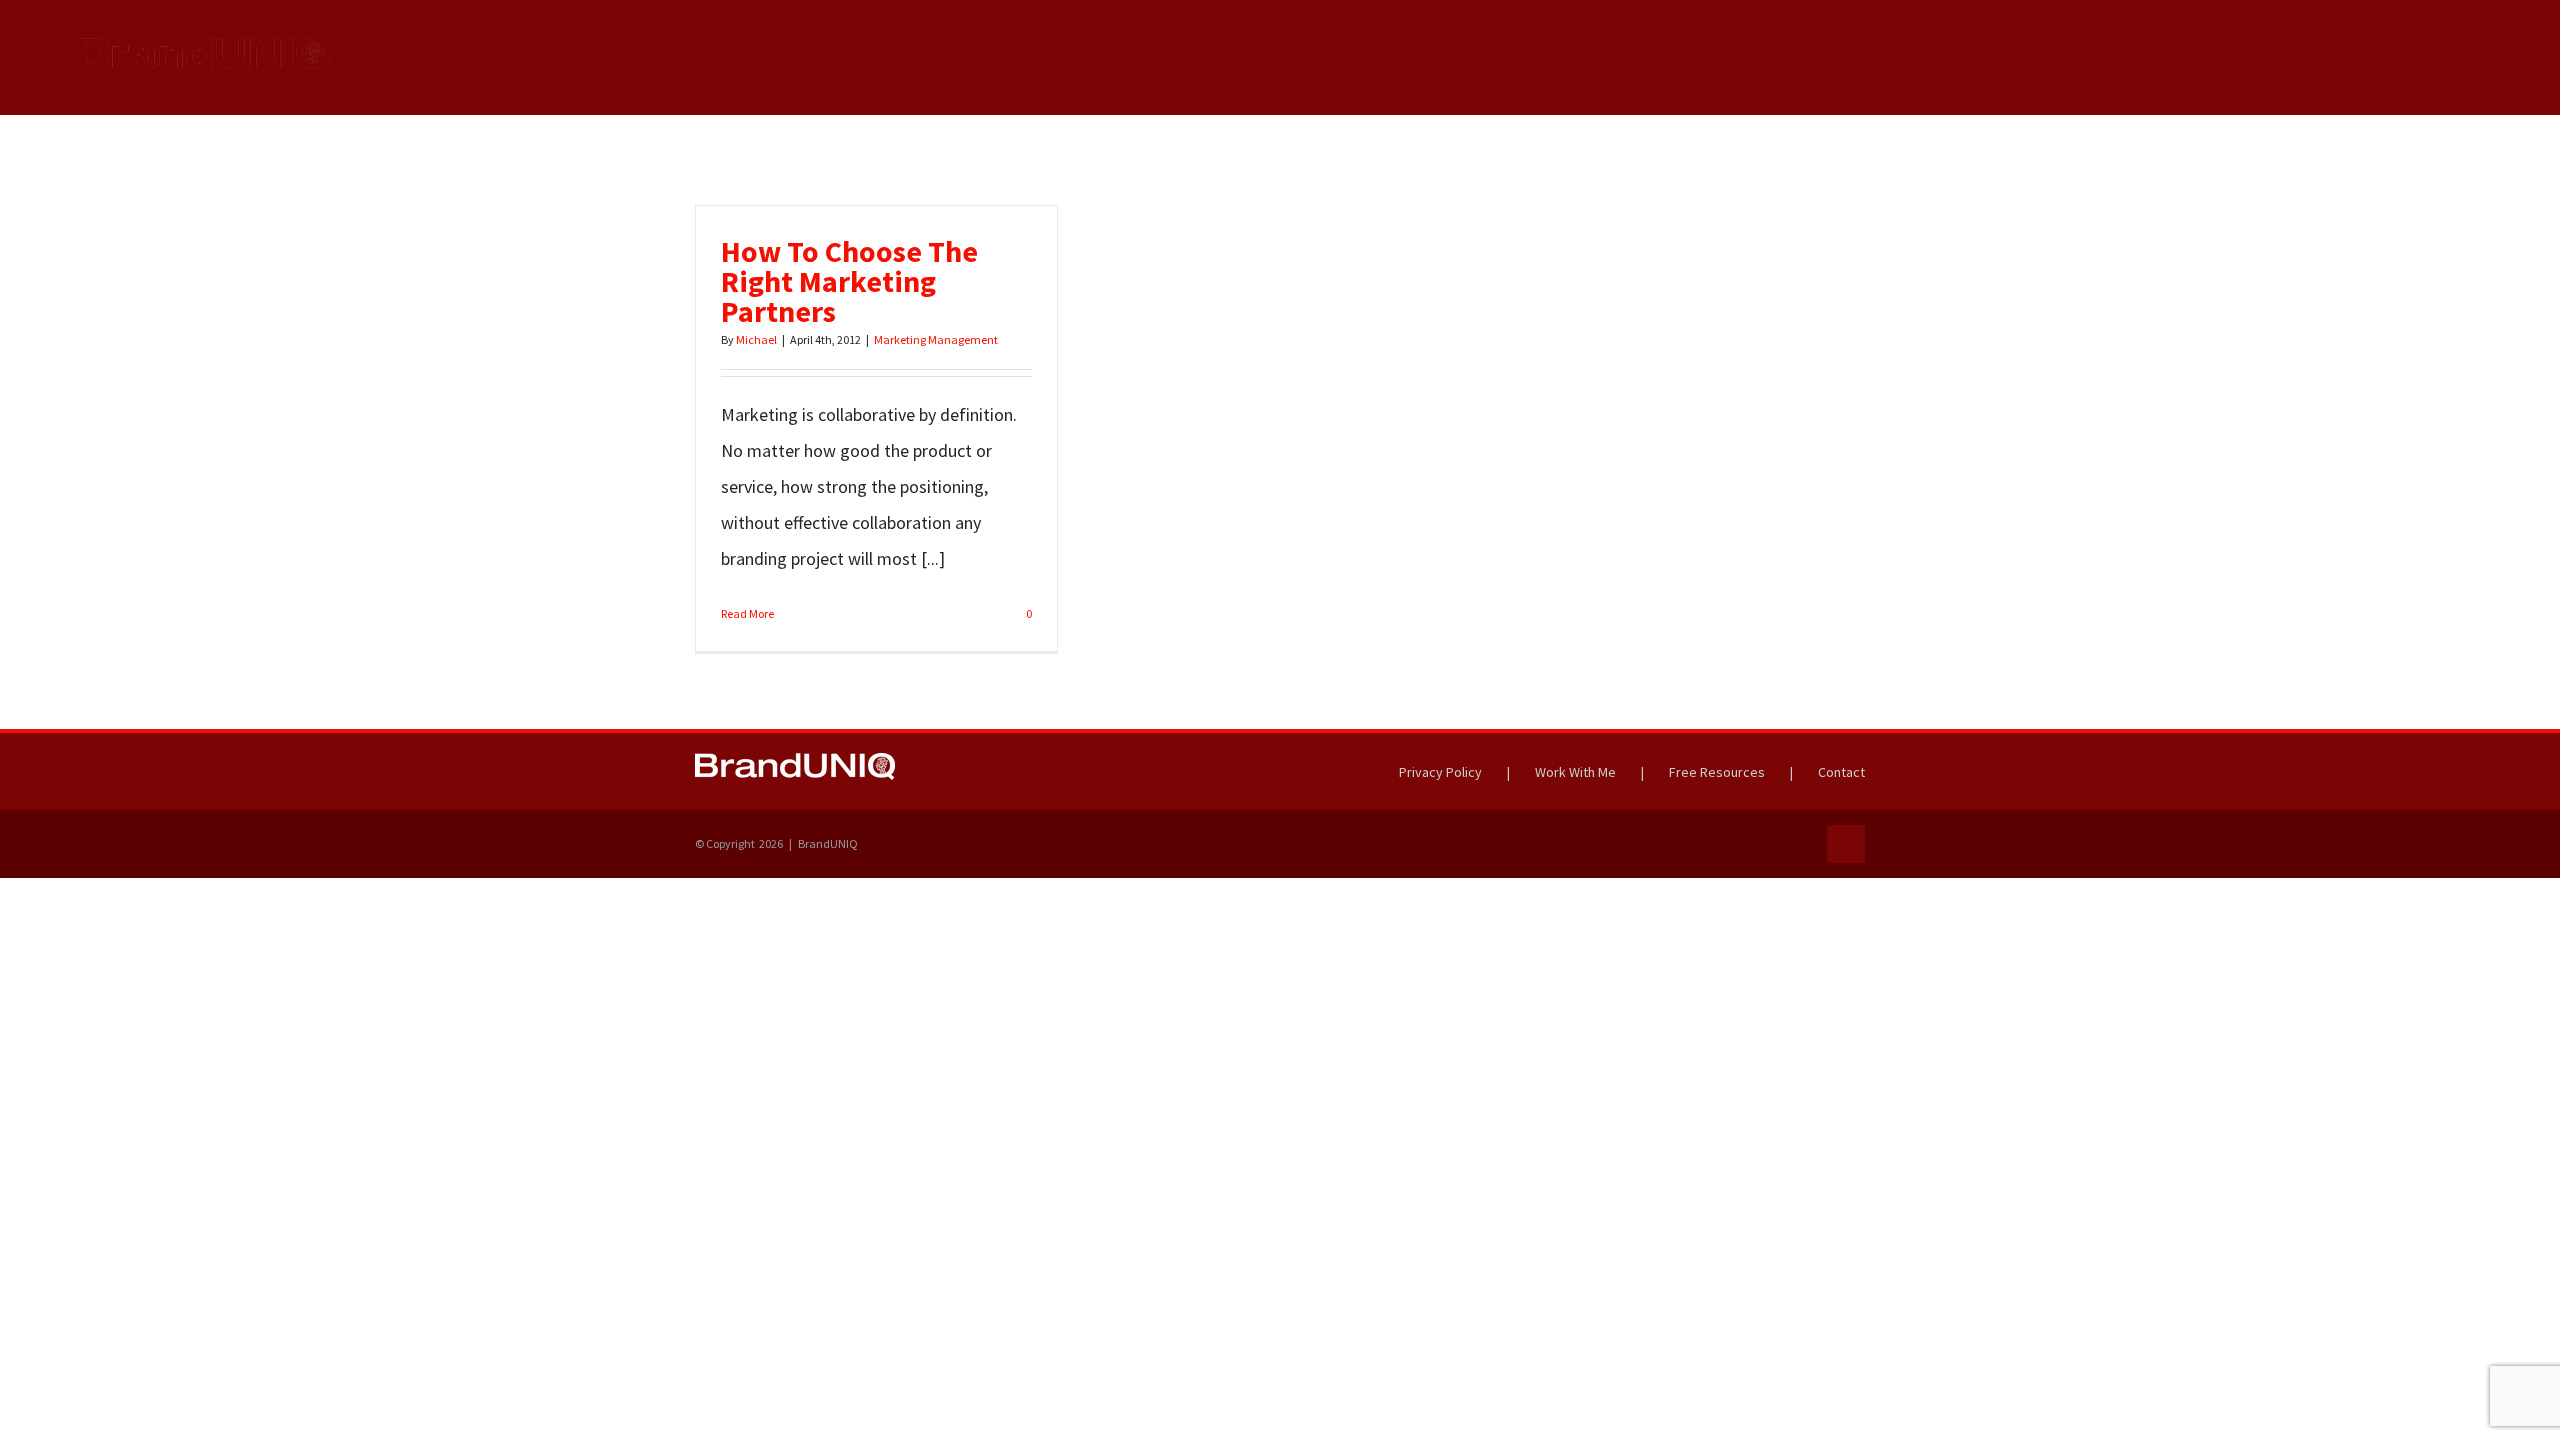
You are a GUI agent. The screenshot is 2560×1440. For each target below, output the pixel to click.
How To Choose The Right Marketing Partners (849, 281)
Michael (756, 339)
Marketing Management (936, 339)
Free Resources (1717, 772)
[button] (2426, 58)
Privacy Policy (1440, 772)
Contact (1841, 772)
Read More (747, 613)
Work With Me (1575, 772)
